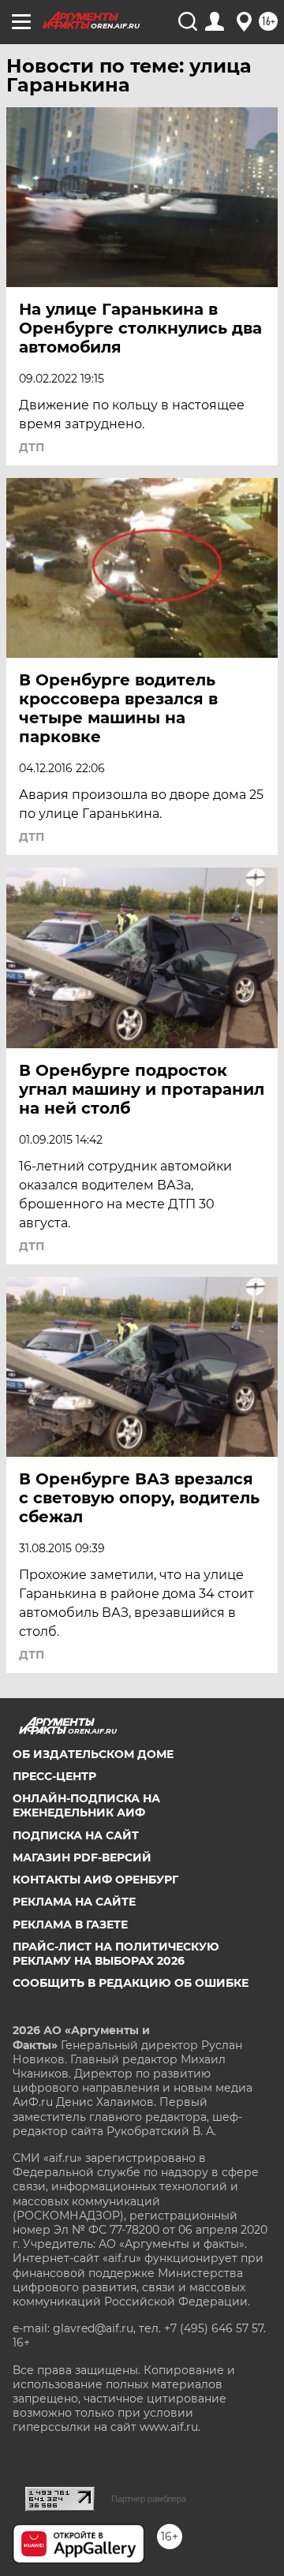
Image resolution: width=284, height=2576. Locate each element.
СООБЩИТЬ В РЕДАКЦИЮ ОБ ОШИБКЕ (131, 1983)
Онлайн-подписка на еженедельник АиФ (86, 1805)
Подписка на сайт (76, 1835)
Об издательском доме (93, 1754)
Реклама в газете (70, 1925)
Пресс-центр (54, 1776)
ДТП (32, 447)
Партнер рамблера (149, 2499)
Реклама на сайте (74, 1902)
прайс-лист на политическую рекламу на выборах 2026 (116, 1954)
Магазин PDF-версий (82, 1857)
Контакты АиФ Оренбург (95, 1880)
